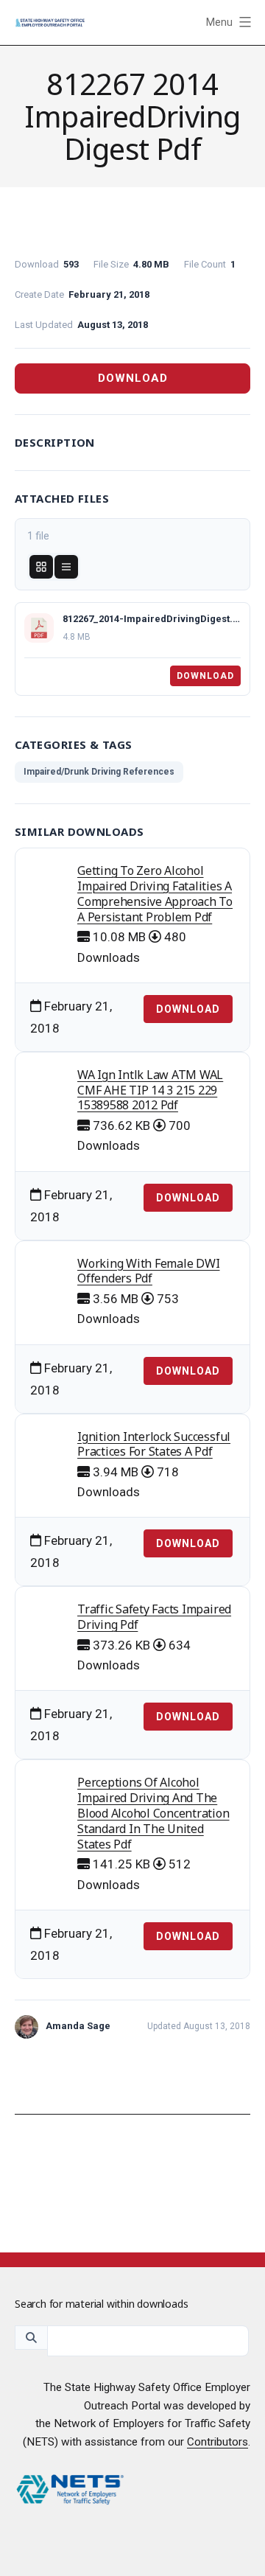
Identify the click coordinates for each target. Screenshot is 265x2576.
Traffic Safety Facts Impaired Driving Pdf (154, 1617)
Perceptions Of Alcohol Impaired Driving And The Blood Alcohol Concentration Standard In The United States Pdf (153, 1813)
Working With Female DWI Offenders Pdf (148, 1271)
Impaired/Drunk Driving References (99, 772)
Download (133, 378)
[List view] (66, 567)
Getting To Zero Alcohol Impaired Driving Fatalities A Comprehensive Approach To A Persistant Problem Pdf (155, 893)
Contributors (218, 2442)
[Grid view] (41, 567)
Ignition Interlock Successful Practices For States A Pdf (154, 1444)
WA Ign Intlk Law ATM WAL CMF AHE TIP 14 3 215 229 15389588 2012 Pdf (150, 1090)
